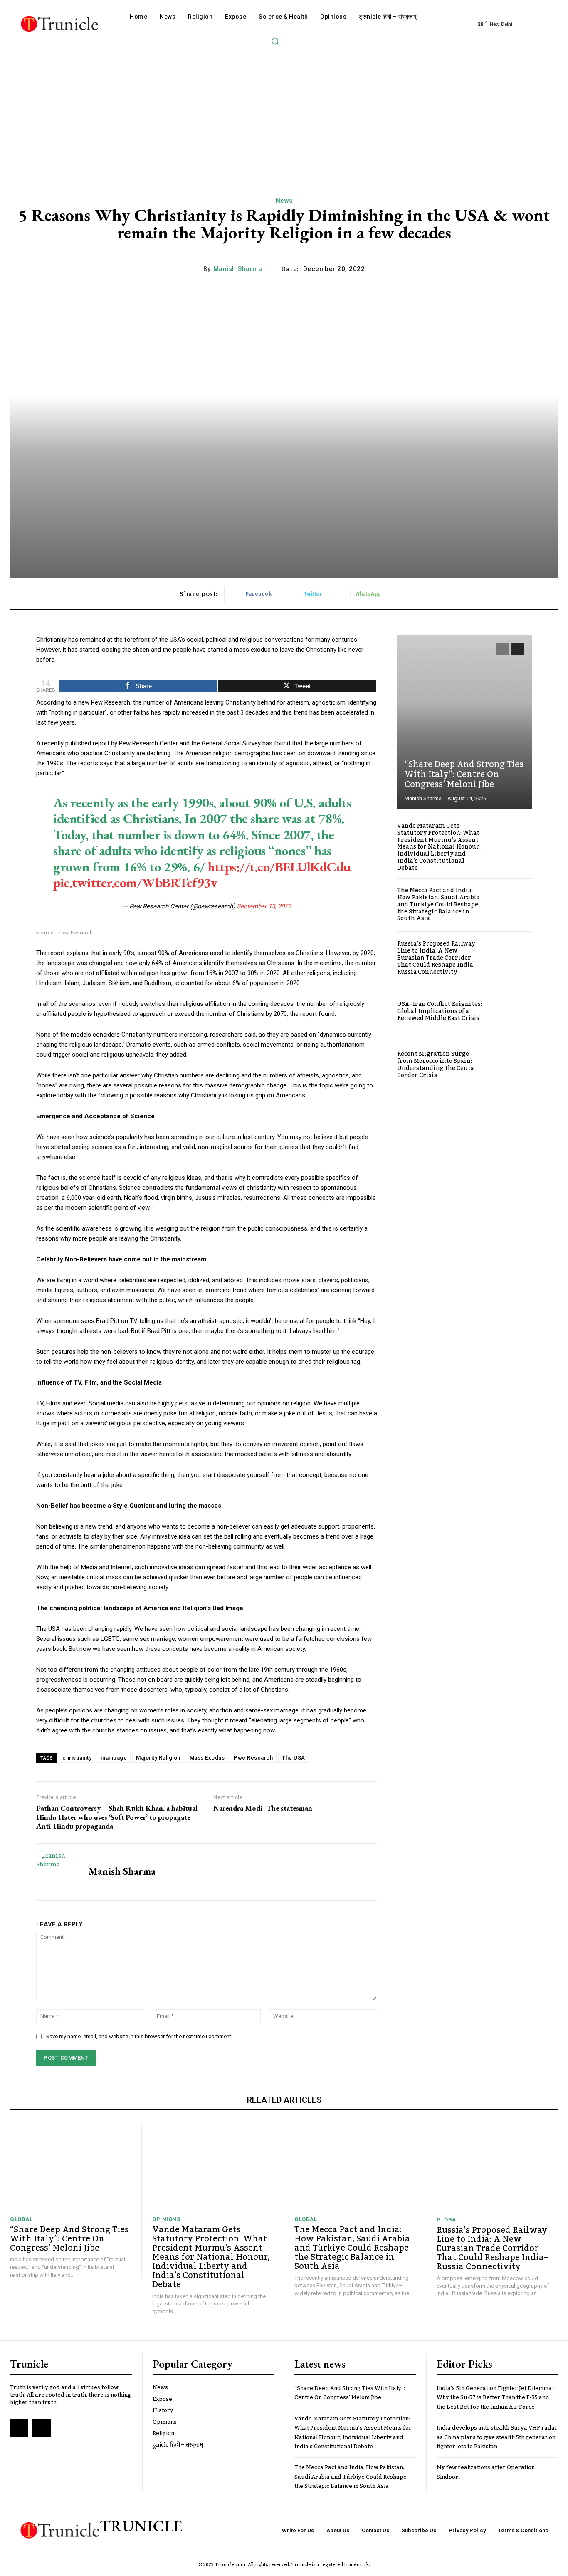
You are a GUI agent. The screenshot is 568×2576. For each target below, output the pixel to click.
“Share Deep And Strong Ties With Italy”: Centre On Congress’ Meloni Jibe (464, 774)
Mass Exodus (207, 1758)
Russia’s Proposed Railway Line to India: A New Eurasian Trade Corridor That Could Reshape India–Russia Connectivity (437, 958)
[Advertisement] (284, 112)
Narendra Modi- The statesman (263, 1808)
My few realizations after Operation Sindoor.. (486, 2472)
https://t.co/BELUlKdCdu (279, 867)
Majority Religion (158, 1758)
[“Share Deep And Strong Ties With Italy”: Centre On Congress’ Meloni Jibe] (464, 722)
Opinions (166, 2219)
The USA (294, 1758)
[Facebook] (19, 2428)
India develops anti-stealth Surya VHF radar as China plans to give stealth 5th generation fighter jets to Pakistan (497, 2437)
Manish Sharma (238, 269)
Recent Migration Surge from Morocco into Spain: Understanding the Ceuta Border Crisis (436, 1065)
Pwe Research (253, 1758)
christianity (77, 1758)
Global (21, 2219)
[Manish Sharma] (56, 1872)
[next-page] (517, 649)
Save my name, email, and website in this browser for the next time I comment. (139, 2036)
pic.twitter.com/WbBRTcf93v (135, 883)
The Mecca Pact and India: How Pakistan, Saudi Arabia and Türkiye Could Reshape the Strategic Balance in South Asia (438, 905)
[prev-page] (503, 649)
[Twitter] (42, 2428)
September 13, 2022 (264, 906)
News (284, 201)
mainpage (114, 1758)
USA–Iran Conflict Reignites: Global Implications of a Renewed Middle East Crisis (440, 1011)
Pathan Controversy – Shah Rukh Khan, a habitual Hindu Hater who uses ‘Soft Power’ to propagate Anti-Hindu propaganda (117, 1817)
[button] (275, 41)
